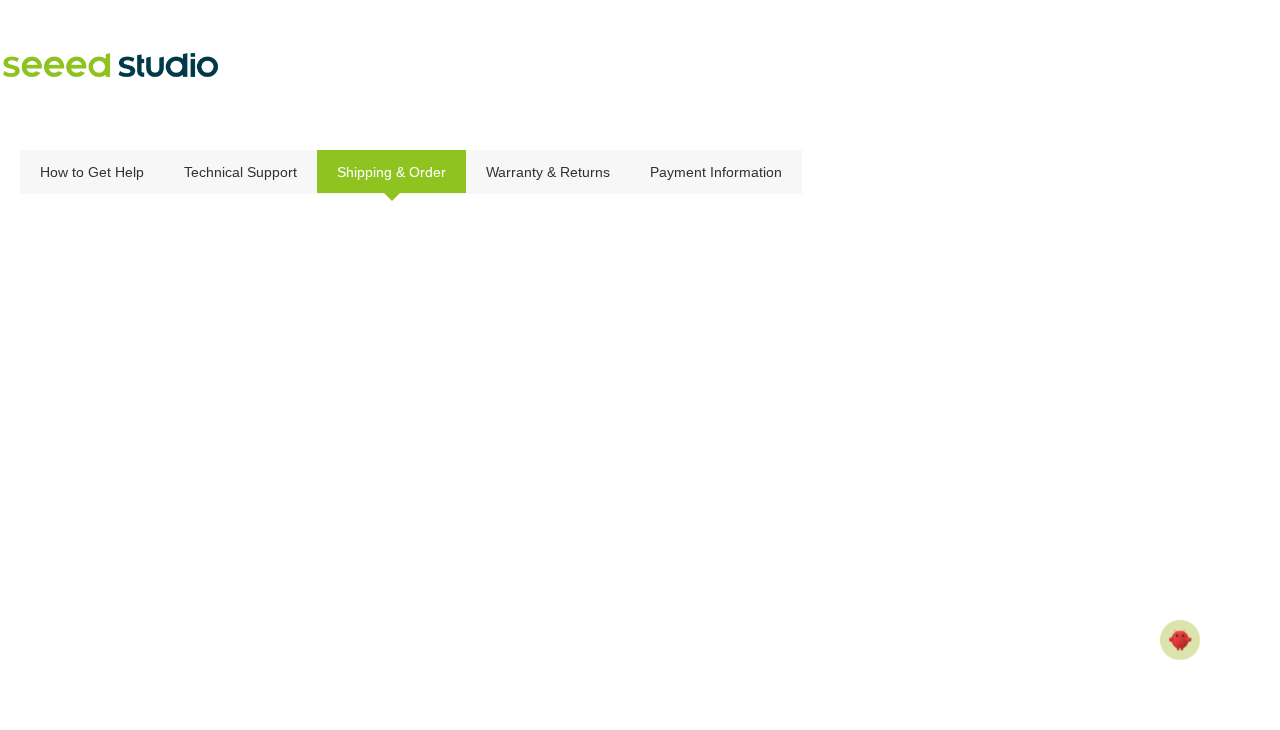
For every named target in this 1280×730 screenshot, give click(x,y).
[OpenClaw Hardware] (1180, 640)
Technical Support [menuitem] (240, 172)
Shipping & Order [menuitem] (391, 172)
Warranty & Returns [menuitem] (548, 172)
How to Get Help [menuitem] (92, 172)
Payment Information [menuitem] (716, 172)
